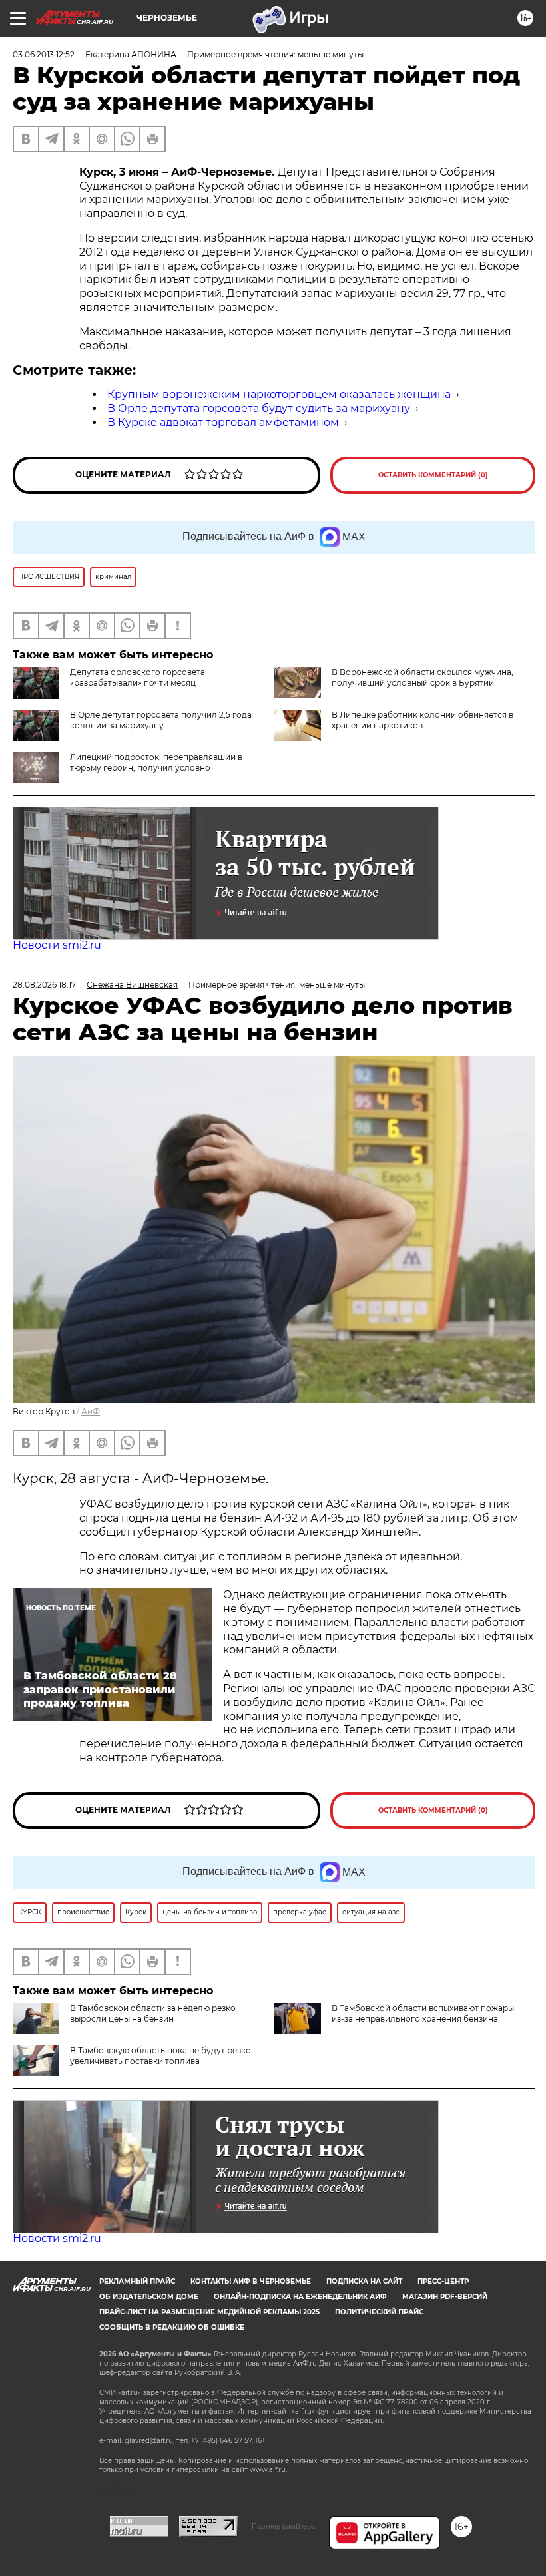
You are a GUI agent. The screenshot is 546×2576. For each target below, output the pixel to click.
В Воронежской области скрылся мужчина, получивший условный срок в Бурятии (422, 677)
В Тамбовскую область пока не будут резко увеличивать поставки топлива (160, 2056)
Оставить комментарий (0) (433, 475)
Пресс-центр (443, 2281)
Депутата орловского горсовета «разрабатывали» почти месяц (137, 677)
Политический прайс (379, 2312)
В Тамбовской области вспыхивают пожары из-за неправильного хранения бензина (423, 2013)
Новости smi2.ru (57, 945)
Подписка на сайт (364, 2281)
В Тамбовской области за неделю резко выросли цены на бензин (153, 2013)
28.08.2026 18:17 (44, 985)
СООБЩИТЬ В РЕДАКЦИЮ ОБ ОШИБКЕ (172, 2327)
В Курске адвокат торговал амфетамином (223, 422)
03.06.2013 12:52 (44, 54)
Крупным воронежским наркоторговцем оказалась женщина (279, 394)
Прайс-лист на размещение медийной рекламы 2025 (209, 2312)
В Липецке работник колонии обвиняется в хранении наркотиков (422, 720)
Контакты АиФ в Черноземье (251, 2281)
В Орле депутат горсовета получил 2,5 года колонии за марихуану (161, 720)
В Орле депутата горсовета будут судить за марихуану (259, 408)
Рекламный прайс (137, 2281)
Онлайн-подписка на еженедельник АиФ (300, 2297)
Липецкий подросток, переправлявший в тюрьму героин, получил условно (156, 762)
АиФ (91, 1411)
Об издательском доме (149, 2297)
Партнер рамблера (283, 2526)
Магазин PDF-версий (445, 2297)
